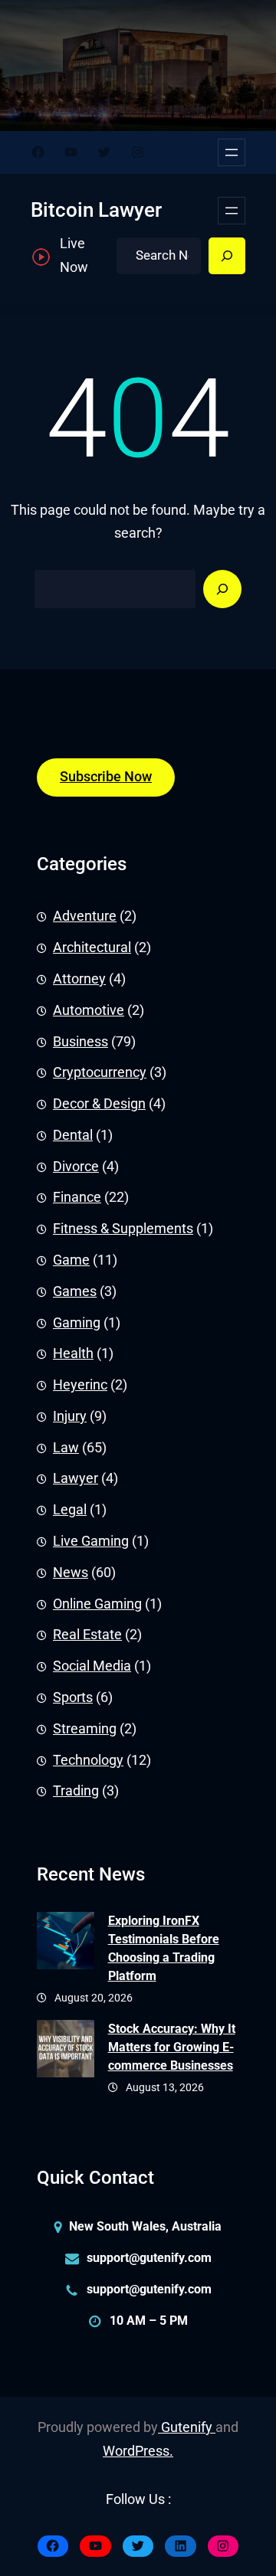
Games (75, 1291)
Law (66, 1448)
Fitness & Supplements (123, 1229)
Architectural (92, 948)
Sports (73, 1697)
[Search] (227, 256)
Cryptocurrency (100, 1072)
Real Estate (87, 1635)
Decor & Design (99, 1104)
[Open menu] (232, 152)
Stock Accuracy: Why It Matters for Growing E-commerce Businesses (172, 2047)
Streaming (85, 1729)
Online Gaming (97, 1604)
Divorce (76, 1167)
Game (71, 1260)
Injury (70, 1416)
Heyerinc (80, 1385)
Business (80, 1042)
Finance (77, 1197)
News (71, 1573)
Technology (88, 1760)
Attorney (79, 979)
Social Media (92, 1666)
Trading (76, 1791)
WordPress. (138, 2451)
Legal (70, 1510)
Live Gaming (91, 1541)
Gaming (77, 1323)
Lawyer (76, 1478)
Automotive (89, 1010)
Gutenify (187, 2427)
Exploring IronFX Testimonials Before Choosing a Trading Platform (164, 1948)
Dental (73, 1135)
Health (73, 1353)
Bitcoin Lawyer (96, 210)
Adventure (85, 916)
